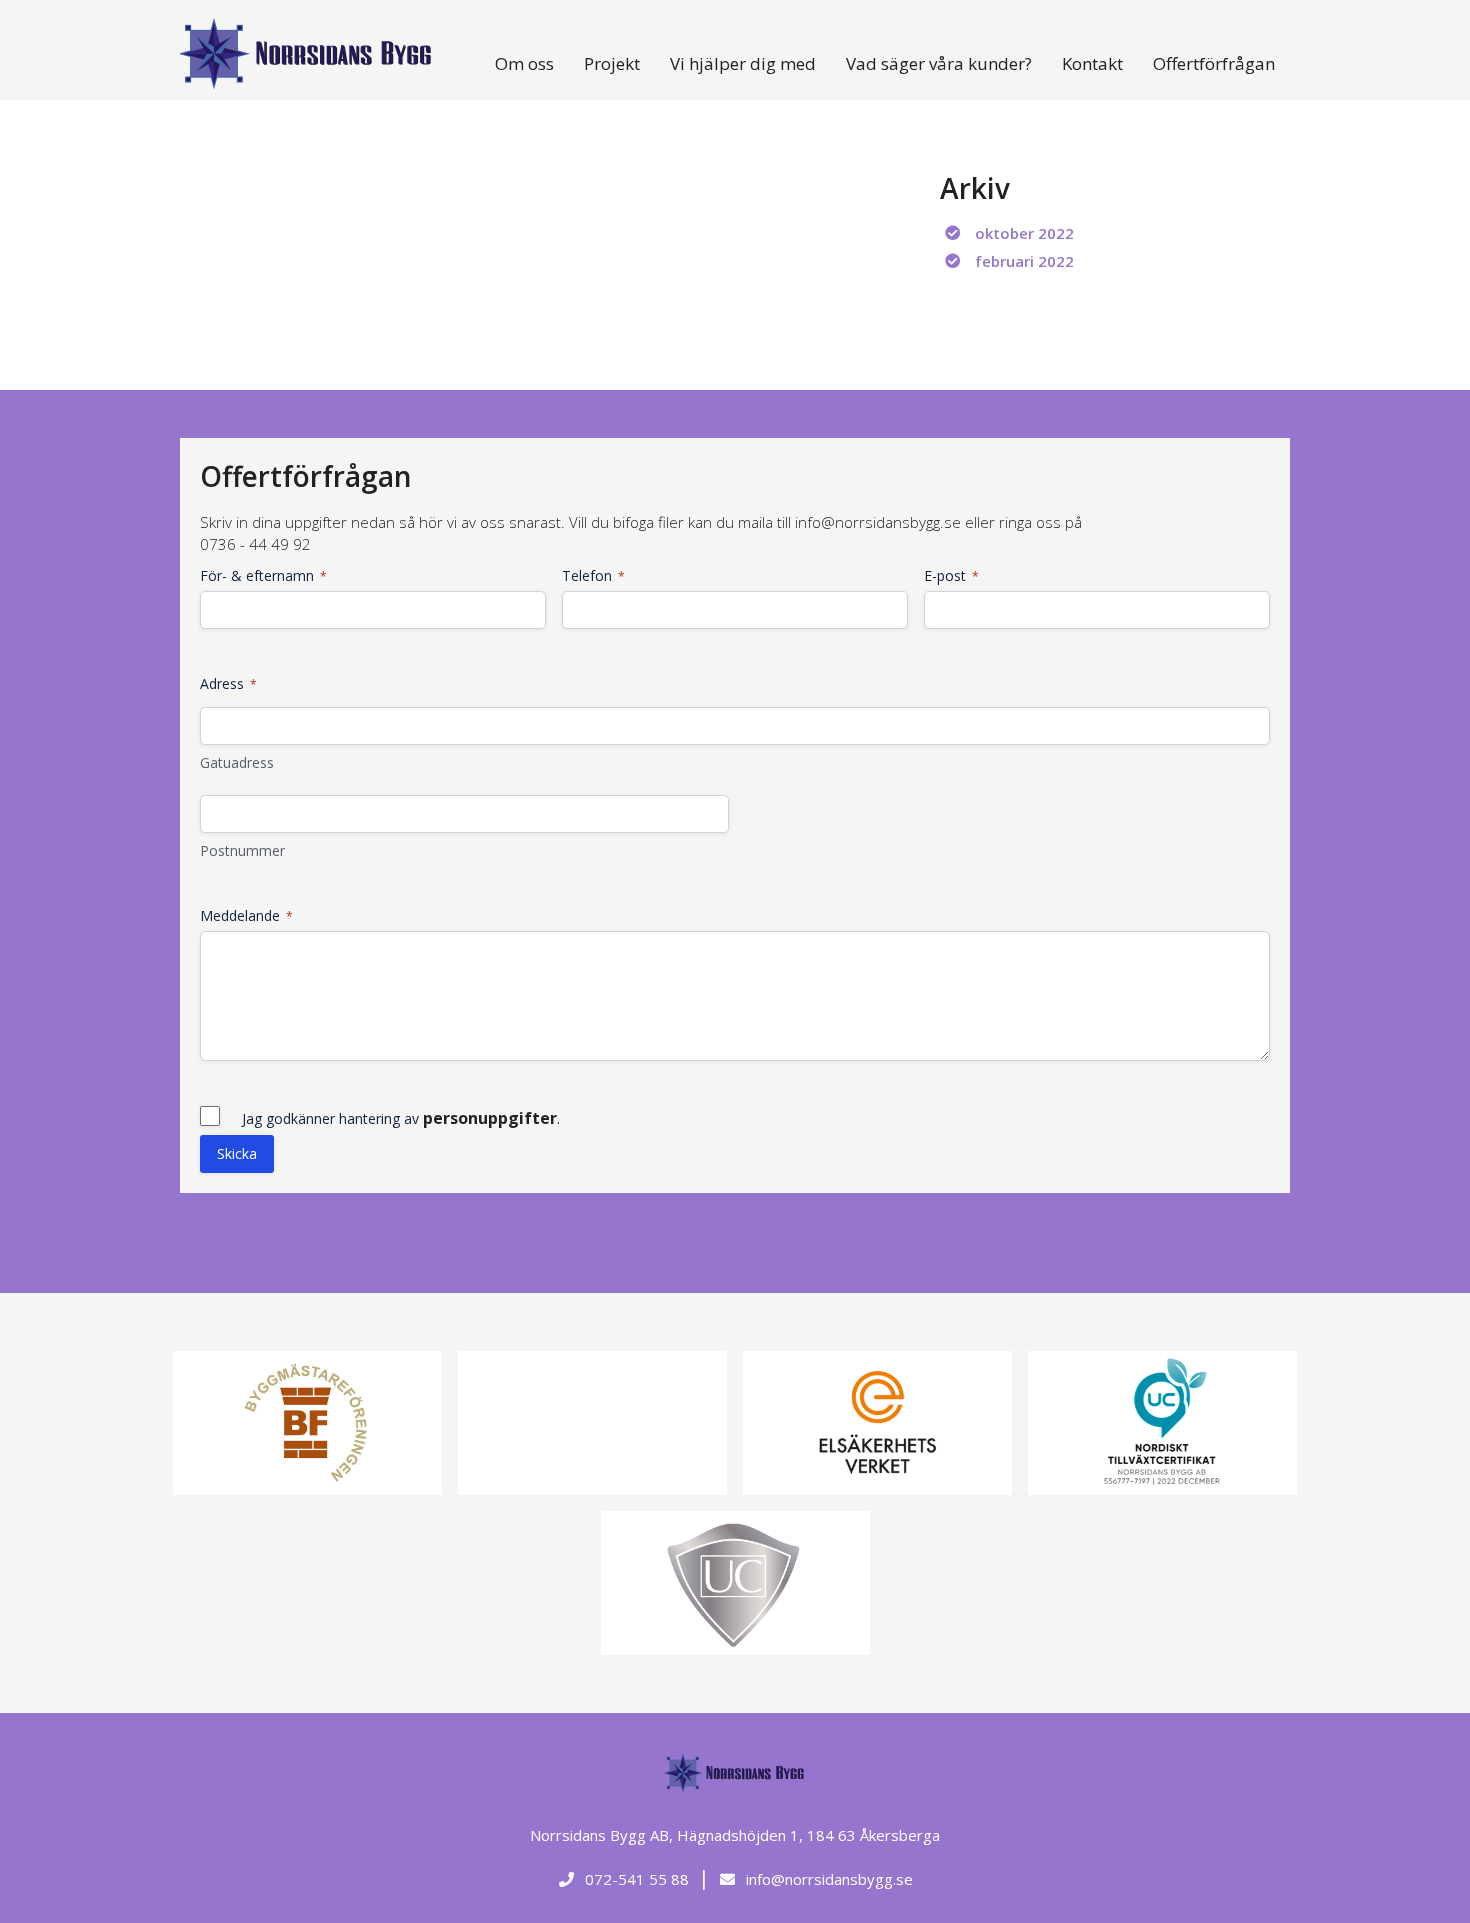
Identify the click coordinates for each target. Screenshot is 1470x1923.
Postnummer (242, 850)
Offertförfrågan (1214, 63)
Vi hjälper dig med (743, 63)
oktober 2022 (1024, 233)
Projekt (612, 63)
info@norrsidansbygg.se (827, 1879)
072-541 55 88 (635, 1879)
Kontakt (1092, 63)
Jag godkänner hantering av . (401, 1118)
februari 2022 (1024, 261)
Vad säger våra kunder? (939, 63)
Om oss (524, 63)
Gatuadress (237, 762)
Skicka (237, 1153)
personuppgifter (490, 1118)
